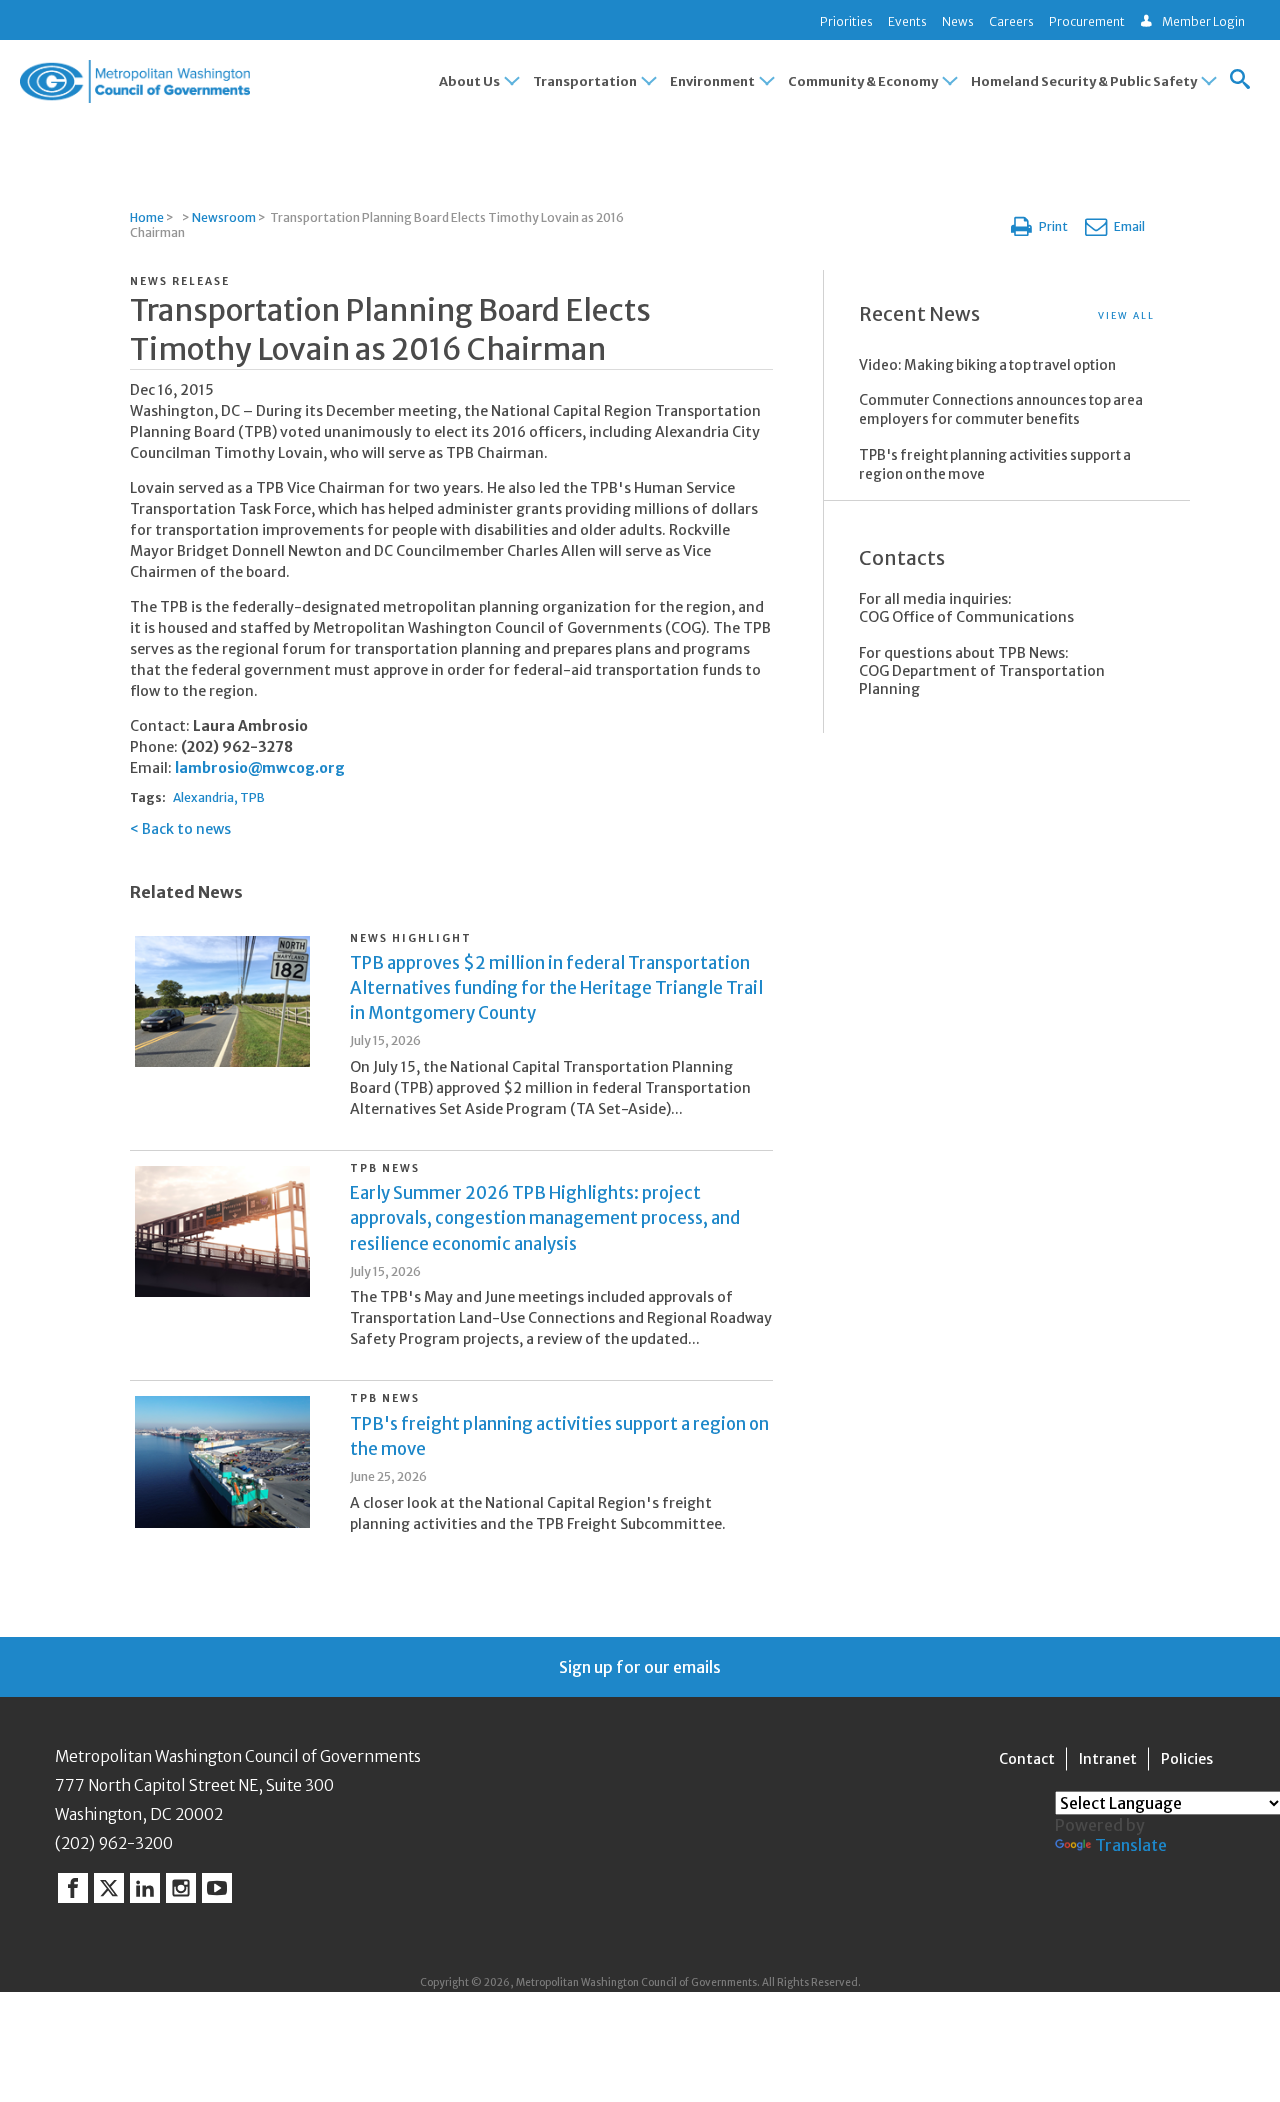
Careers (1011, 21)
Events (907, 21)
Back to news (186, 829)
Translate (1131, 1845)
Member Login (1203, 21)
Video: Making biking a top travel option (987, 365)
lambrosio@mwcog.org (260, 768)
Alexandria (203, 797)
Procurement (1087, 21)
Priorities (846, 21)
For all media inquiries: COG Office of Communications (966, 608)
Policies (1187, 1759)
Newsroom (224, 217)
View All (1126, 315)
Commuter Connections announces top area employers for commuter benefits (1001, 410)
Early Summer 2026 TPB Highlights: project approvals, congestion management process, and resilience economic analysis (545, 1218)
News (958, 21)
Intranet (1108, 1759)
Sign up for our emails (640, 1667)
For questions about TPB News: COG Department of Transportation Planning (982, 671)
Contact (1027, 1759)
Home (147, 217)
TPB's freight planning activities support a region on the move (995, 465)
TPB (252, 797)
